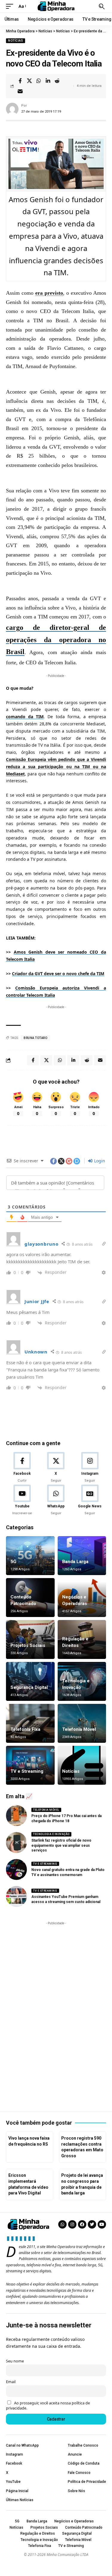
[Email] (20, 91)
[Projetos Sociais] (30, 1639)
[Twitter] (92, 2224)
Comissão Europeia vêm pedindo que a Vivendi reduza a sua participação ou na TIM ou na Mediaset (56, 767)
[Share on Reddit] (57, 81)
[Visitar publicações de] (12, 109)
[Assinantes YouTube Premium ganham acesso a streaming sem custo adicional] (16, 1896)
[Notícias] (82, 1765)
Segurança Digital (29, 1687)
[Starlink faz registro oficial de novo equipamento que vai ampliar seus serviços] (16, 1843)
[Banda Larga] (82, 1556)
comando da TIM (25, 717)
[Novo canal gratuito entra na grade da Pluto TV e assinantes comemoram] (16, 1869)
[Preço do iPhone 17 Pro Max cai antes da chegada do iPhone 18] (16, 1816)
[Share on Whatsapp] (39, 81)
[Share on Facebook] (20, 81)
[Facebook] (22, 1468)
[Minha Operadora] (56, 6)
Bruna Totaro (35, 1038)
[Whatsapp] (62, 2224)
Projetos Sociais (28, 1645)
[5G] (30, 1556)
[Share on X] (29, 81)
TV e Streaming (27, 1771)
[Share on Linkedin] (48, 81)
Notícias (16, 41)
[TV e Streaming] (30, 1765)
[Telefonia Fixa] (30, 1723)
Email (11, 2382)
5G (13, 1562)
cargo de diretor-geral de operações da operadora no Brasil (56, 640)
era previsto (49, 293)
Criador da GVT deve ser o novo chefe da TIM (58, 974)
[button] (11, 6)
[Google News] (90, 1500)
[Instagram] (90, 1468)
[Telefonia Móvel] (82, 1723)
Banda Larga (75, 1562)
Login (99, 1161)
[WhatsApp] (56, 1500)
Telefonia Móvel (79, 1729)
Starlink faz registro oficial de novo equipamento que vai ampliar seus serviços (61, 1846)
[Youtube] (22, 1500)
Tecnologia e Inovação (51, 1834)
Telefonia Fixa (25, 1729)
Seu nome (15, 2361)
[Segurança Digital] (30, 1681)
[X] (56, 1468)
